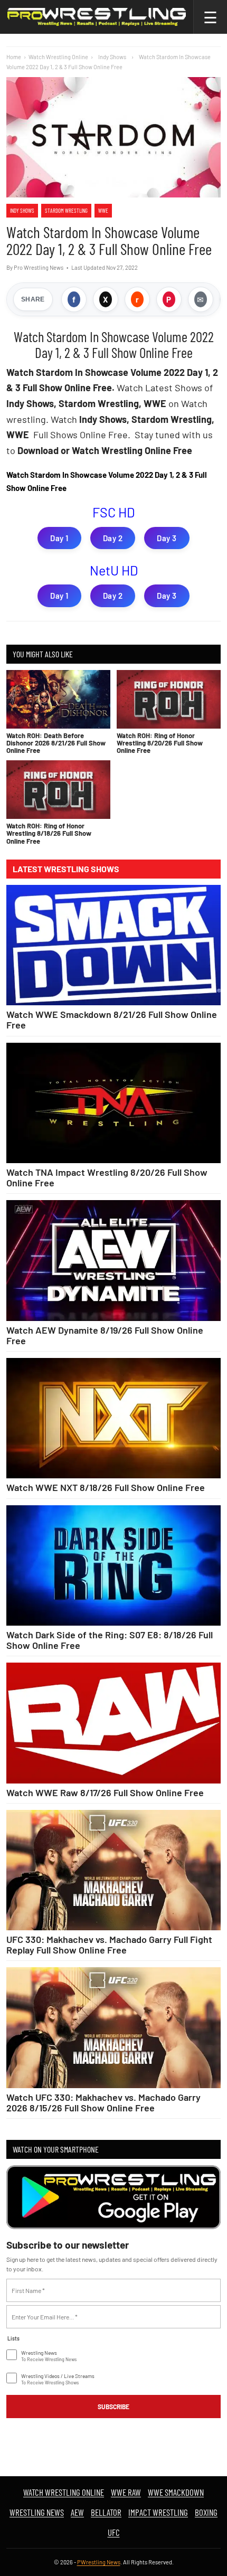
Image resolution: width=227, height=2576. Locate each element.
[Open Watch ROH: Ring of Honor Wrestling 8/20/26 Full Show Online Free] (169, 699)
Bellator (106, 2512)
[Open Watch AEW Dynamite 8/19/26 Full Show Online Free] (113, 1260)
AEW (77, 2512)
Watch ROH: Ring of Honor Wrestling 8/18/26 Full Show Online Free (49, 833)
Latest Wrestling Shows (66, 869)
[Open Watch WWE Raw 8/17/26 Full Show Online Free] (113, 1723)
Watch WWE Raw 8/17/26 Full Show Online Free (105, 1792)
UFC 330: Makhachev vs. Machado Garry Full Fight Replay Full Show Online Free (109, 1945)
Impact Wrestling (158, 2512)
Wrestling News (37, 2512)
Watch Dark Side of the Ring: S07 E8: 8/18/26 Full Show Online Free (110, 1640)
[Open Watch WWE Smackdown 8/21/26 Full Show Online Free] (113, 945)
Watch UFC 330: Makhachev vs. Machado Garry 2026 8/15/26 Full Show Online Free (103, 2102)
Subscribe (113, 2407)
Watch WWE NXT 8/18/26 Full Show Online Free (106, 1487)
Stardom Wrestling (66, 210)
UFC (114, 2532)
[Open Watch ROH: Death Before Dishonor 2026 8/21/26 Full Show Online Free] (58, 699)
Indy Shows (22, 210)
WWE (103, 210)
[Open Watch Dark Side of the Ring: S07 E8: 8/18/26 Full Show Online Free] (113, 1565)
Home (14, 57)
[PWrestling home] (97, 17)
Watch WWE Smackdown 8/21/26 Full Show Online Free (112, 1020)
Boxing (206, 2512)
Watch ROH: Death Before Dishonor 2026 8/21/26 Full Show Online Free (56, 743)
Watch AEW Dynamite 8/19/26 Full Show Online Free (105, 1335)
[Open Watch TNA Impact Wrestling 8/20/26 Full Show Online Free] (113, 1103)
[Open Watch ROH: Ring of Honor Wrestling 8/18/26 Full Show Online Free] (58, 790)
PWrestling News (99, 2562)
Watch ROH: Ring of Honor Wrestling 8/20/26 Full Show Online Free (160, 743)
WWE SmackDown (176, 2492)
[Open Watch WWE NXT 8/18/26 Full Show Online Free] (113, 1418)
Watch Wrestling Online (58, 57)
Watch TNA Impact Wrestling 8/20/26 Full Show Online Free (107, 1177)
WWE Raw (126, 2492)
